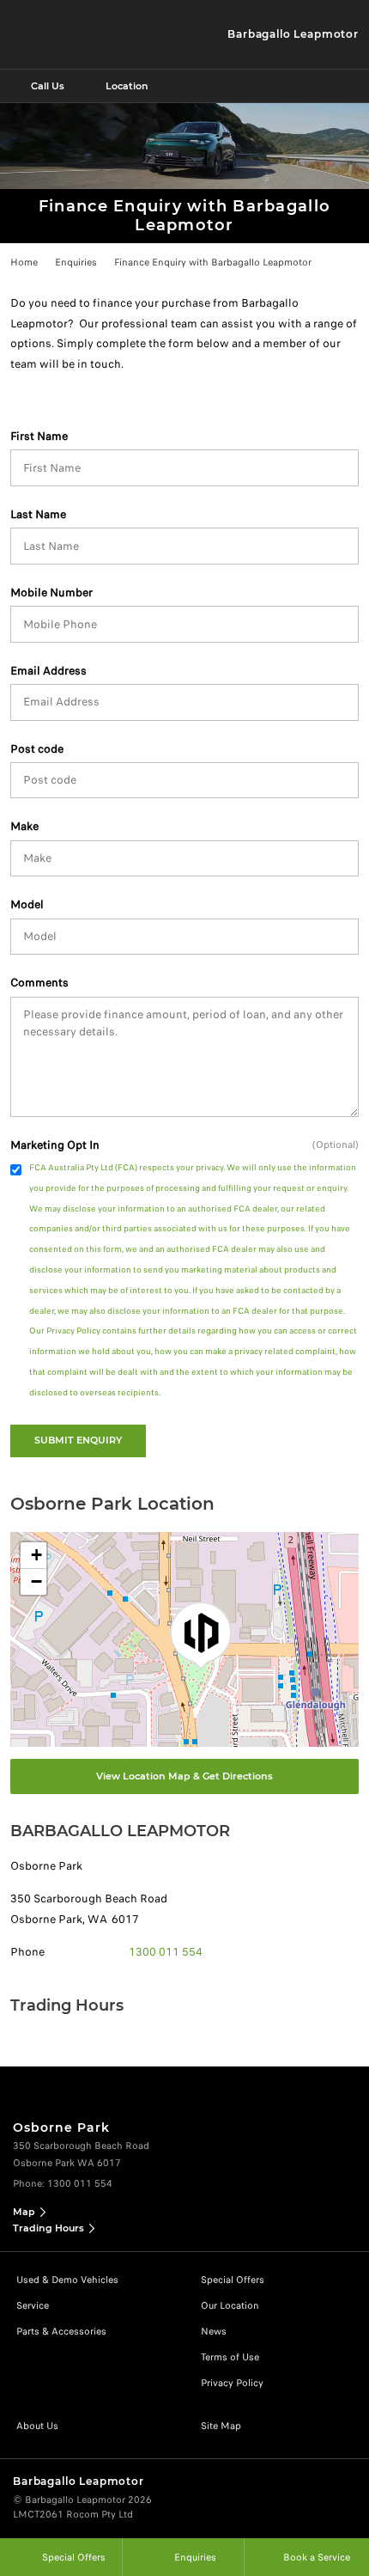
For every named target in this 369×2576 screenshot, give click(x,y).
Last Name (38, 514)
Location (127, 86)
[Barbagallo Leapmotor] (70, 34)
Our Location (230, 2305)
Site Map (221, 2426)
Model (27, 904)
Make (24, 826)
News (214, 2331)
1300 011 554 (166, 1952)
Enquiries (76, 262)
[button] (201, 1636)
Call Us (48, 86)
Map (24, 2212)
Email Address (48, 671)
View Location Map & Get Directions (184, 1776)
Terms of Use (230, 2357)
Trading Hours (48, 2228)
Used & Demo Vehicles (67, 2280)
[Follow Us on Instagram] (166, 2085)
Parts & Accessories (61, 2331)
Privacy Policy (232, 2383)
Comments (39, 983)
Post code (37, 749)
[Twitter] (23, 259)
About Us (37, 2426)
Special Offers (233, 2280)
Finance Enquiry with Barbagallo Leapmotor (213, 262)
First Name (39, 436)
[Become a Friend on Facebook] (203, 2085)
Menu (353, 86)
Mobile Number (51, 592)
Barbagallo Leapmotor (293, 34)
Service (33, 2305)
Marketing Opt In (55, 1145)
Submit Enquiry (78, 1440)
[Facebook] (7, 259)
